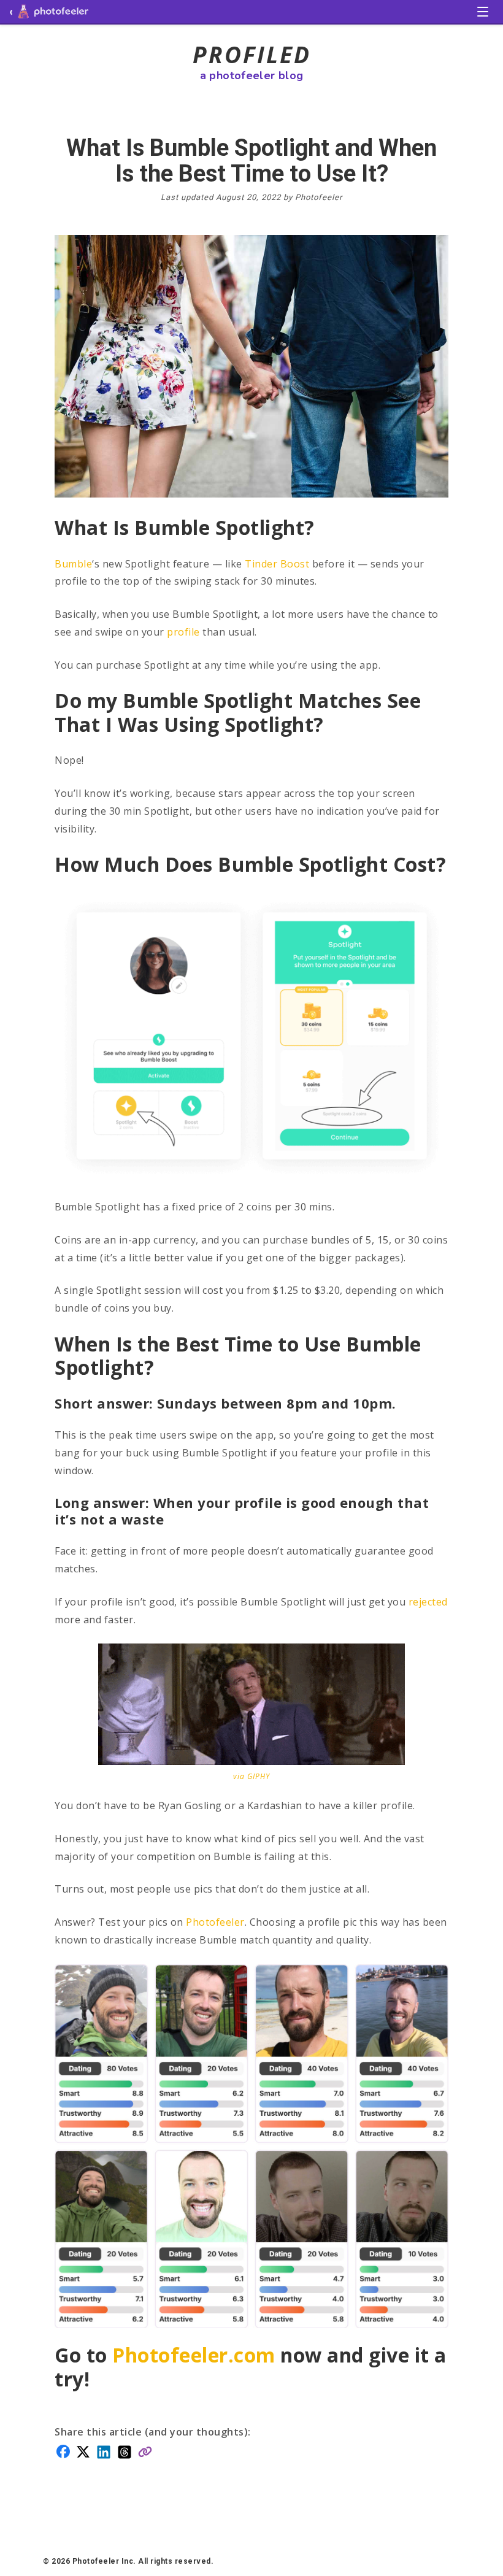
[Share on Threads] (125, 2451)
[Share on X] (83, 2451)
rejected (428, 1602)
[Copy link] (145, 2451)
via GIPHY (251, 1776)
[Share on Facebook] (63, 2450)
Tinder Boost (277, 564)
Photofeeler (215, 1922)
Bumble (73, 564)
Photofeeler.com (194, 2355)
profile (183, 632)
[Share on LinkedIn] (104, 2451)
